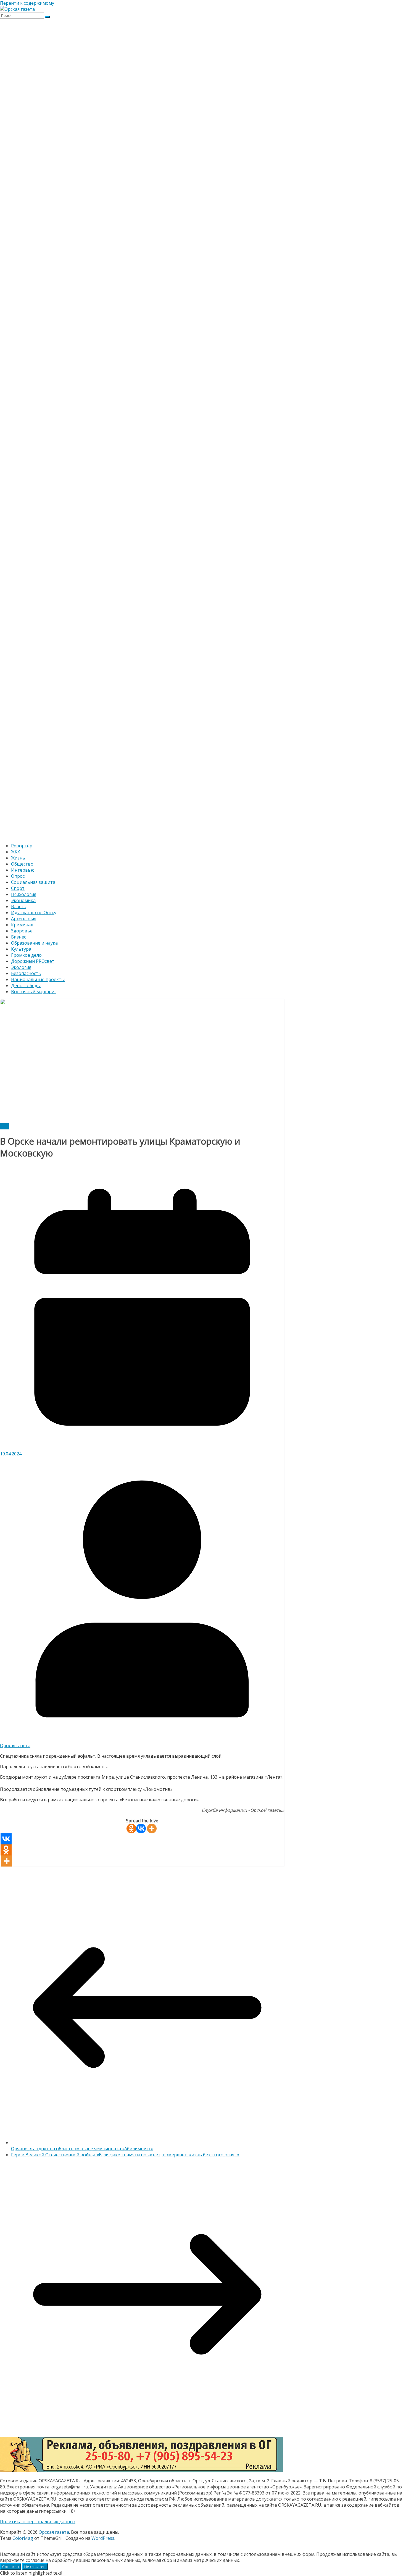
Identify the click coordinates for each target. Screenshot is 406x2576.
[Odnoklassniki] (131, 1829)
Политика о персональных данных (38, 2522)
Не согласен (35, 2567)
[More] (152, 1829)
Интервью (23, 870)
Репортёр (22, 846)
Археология (24, 919)
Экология (21, 967)
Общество (22, 864)
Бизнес (19, 937)
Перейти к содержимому (27, 3)
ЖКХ (15, 852)
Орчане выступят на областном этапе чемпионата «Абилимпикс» (82, 2149)
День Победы (26, 985)
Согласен (10, 2567)
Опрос (18, 876)
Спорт (18, 888)
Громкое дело (26, 955)
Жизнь (18, 858)
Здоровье (22, 931)
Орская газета (15, 1746)
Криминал (22, 925)
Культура (21, 949)
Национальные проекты (38, 979)
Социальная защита (33, 882)
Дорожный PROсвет (33, 961)
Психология (24, 894)
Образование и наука (34, 943)
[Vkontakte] (141, 1829)
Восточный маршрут (34, 992)
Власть (19, 906)
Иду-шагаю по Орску (34, 913)
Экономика (23, 900)
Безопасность (26, 973)
